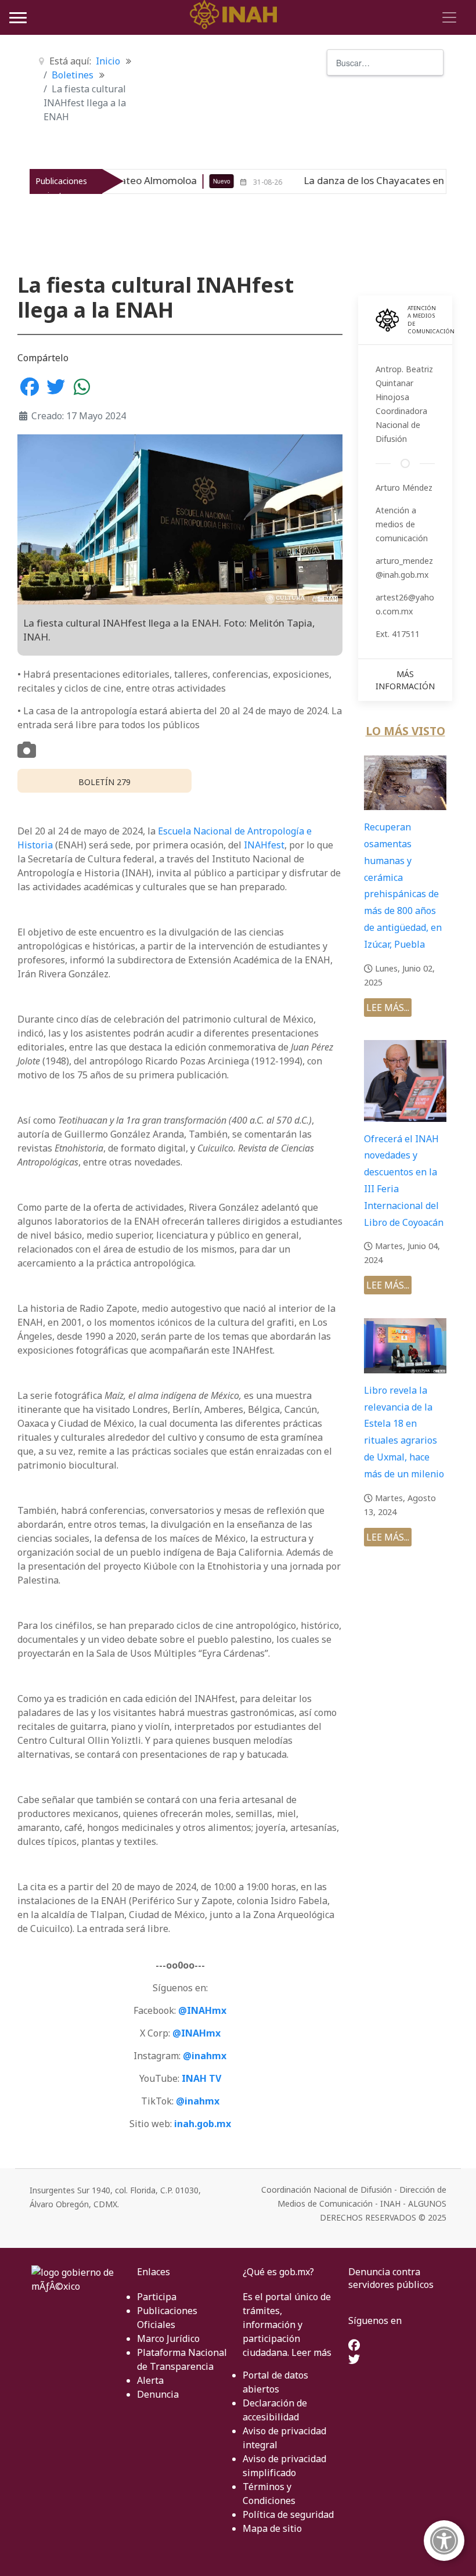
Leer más (311, 2352)
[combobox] (385, 62)
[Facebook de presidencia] (354, 2346)
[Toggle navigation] (448, 17)
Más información (405, 680)
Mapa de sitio (272, 2528)
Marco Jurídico (168, 2338)
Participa (157, 2297)
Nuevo (164, 181)
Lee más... (388, 1008)
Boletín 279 (104, 782)
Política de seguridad (288, 2514)
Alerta (150, 2380)
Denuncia (158, 2394)
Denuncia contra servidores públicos (391, 2278)
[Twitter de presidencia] (354, 2360)
